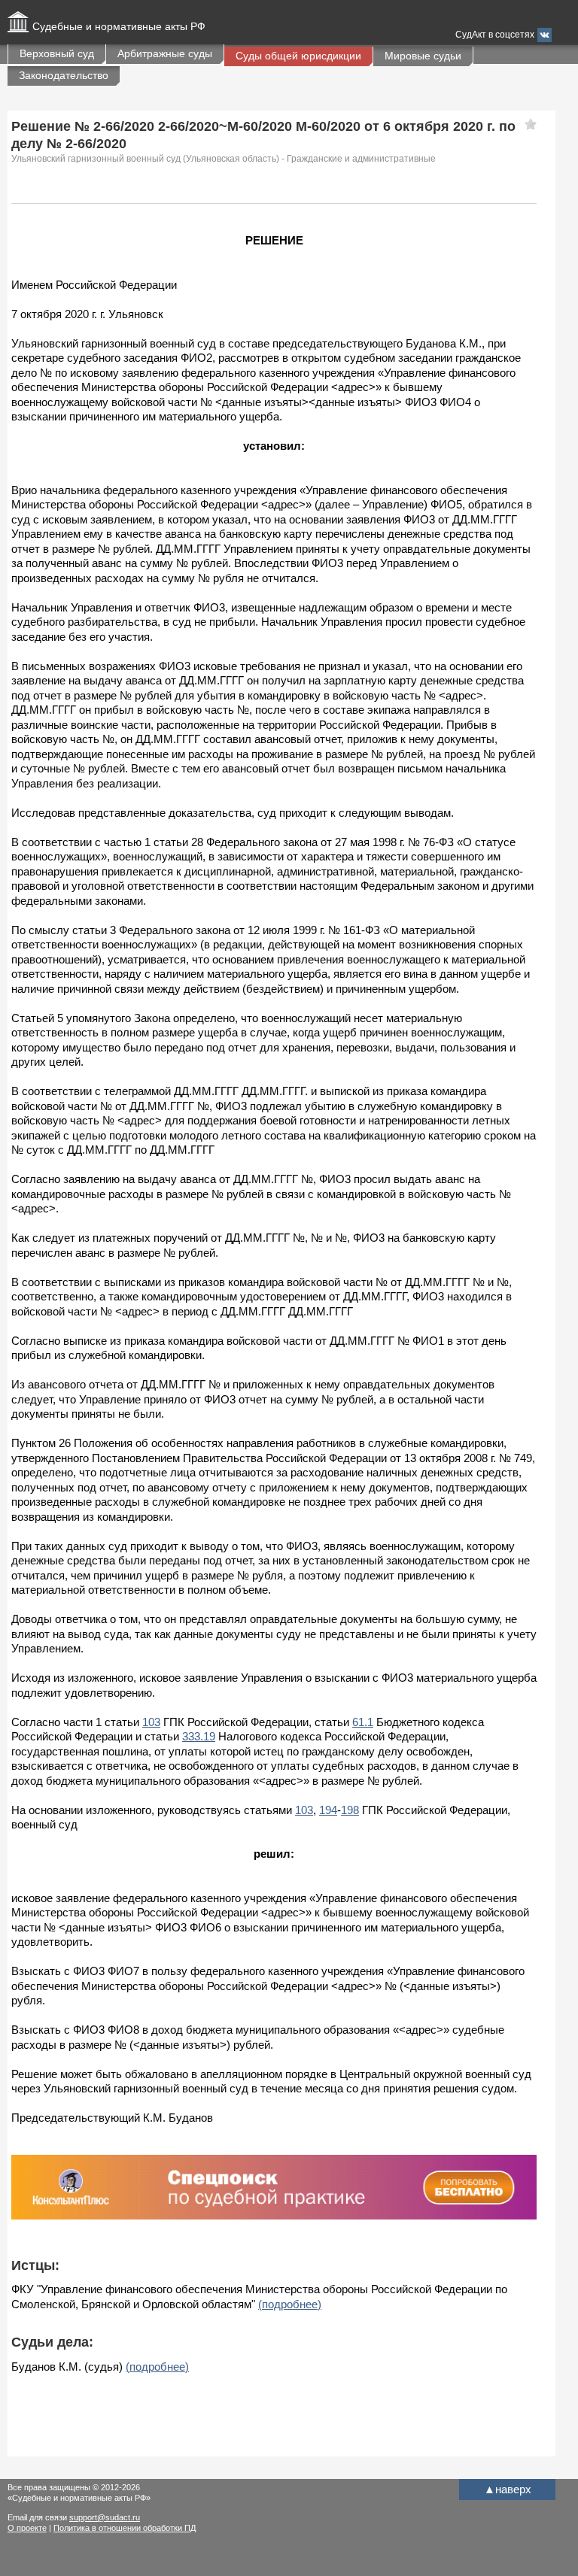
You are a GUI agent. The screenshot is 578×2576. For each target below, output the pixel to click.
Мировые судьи (423, 56)
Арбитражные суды (165, 53)
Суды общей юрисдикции (298, 56)
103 (151, 1722)
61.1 (363, 1722)
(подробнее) (290, 2304)
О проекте (27, 2528)
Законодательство (64, 75)
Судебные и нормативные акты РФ (119, 26)
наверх (508, 2489)
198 (350, 1810)
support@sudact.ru (105, 2517)
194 (328, 1810)
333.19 (199, 1736)
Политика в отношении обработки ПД (125, 2528)
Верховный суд (57, 53)
